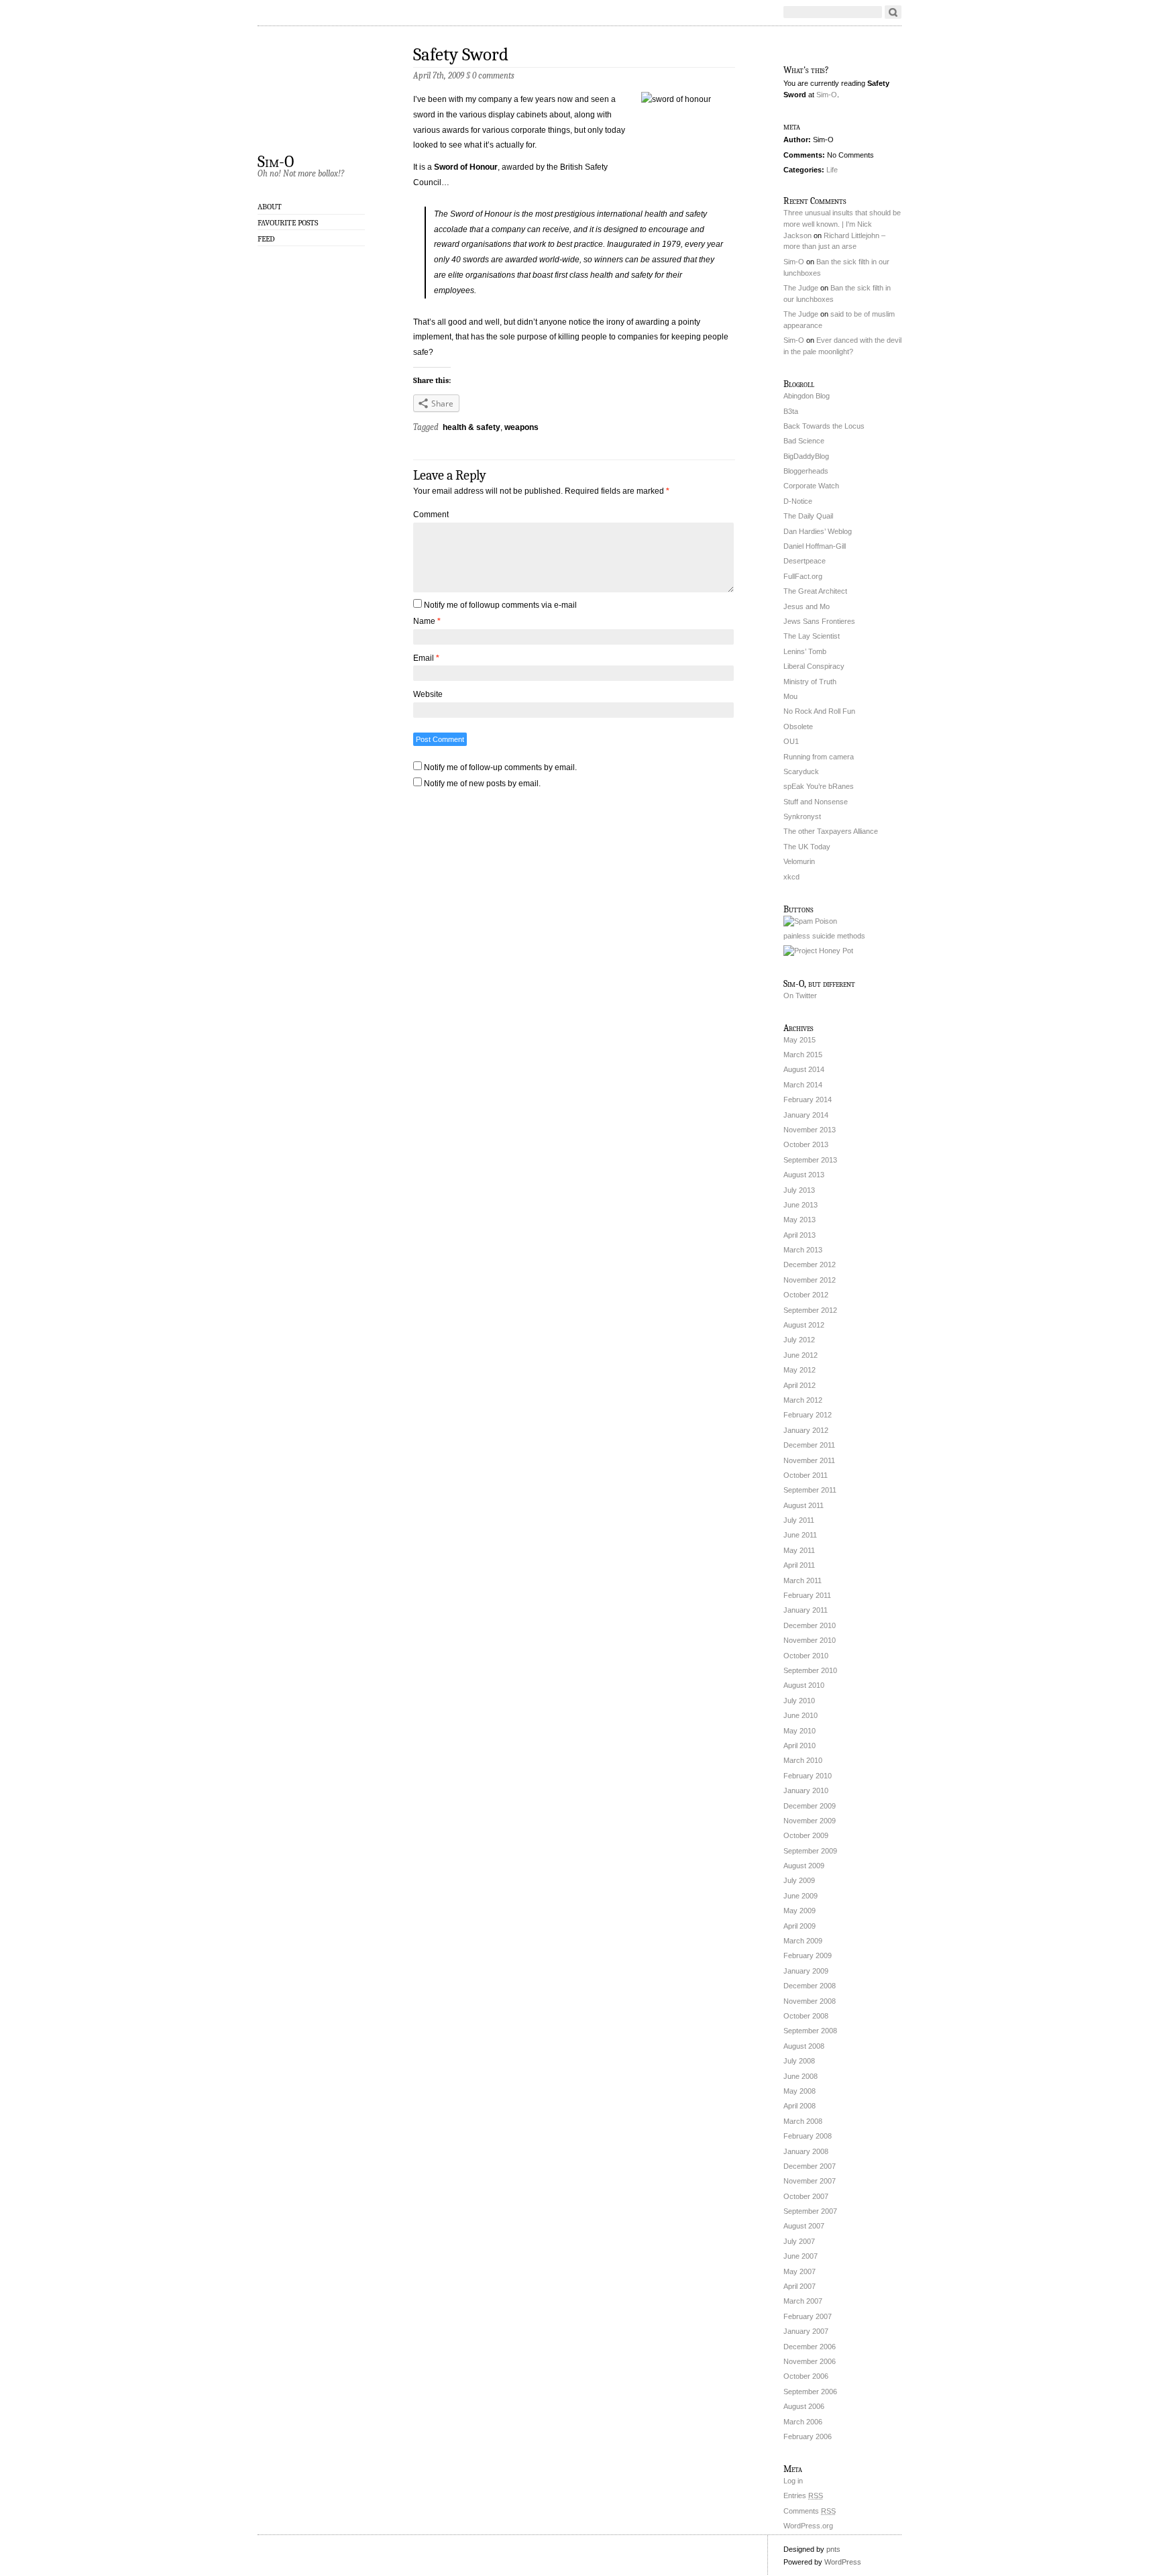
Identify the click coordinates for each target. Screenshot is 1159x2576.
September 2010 (810, 1670)
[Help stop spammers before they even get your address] (818, 951)
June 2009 (801, 1896)
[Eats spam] (810, 921)
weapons (521, 427)
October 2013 (806, 1144)
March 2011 (803, 1580)
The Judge (801, 288)
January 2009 (806, 1971)
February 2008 (808, 2136)
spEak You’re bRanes (819, 786)
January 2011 (806, 1610)
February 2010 (808, 1776)
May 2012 (799, 1370)
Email (426, 658)
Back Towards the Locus (824, 426)
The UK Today (807, 847)
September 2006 (810, 2392)
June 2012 (801, 1355)
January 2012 (806, 1430)
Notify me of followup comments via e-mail (500, 605)
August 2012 (804, 1325)
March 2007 (803, 2301)
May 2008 (799, 2091)
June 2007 (801, 2256)
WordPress (843, 2562)
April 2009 (799, 1926)
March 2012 (803, 1400)
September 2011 (810, 1490)
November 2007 (810, 2181)
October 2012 (806, 1295)
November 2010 (810, 1640)
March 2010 (803, 1760)
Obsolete (798, 727)
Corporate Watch (811, 486)
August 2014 (804, 1069)
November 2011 (809, 1460)
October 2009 (806, 1835)
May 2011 (799, 1550)
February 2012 (808, 1415)
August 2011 (804, 1505)
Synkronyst (802, 816)
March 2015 (803, 1055)
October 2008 (806, 2016)
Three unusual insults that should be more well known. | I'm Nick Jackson (842, 224)
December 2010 (810, 1625)
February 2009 (808, 1955)
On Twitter (800, 996)
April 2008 (799, 2106)
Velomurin (799, 861)
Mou (790, 696)
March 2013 (803, 1250)
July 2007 (799, 2241)
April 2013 (799, 1235)
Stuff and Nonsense (816, 802)
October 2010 (806, 1656)
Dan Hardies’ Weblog (818, 531)
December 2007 (810, 2166)
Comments (810, 2511)
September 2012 (810, 1310)
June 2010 (801, 1715)
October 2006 (806, 2376)
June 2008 (801, 2076)
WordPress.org (808, 2526)
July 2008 (799, 2061)
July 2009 (799, 1880)
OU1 (791, 741)
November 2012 (810, 1280)
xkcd (791, 877)
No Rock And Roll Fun (819, 711)
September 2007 (810, 2211)
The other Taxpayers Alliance (831, 831)
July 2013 (799, 1190)
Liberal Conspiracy (814, 666)
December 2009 (810, 1806)
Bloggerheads (806, 471)
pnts (833, 2549)
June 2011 (800, 1535)
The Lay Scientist (812, 636)
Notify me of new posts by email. (482, 784)
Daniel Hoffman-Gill (815, 546)
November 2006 (810, 2361)
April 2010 (799, 1746)
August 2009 (804, 1866)
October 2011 (806, 1475)
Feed (266, 239)
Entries (803, 2495)
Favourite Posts (288, 223)
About (270, 207)
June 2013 (801, 1205)
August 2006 (804, 2406)
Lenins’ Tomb (805, 651)
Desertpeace (805, 561)
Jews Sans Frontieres (819, 621)
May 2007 (799, 2271)
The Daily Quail (808, 516)
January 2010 (806, 1790)
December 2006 (810, 2347)
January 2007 (806, 2331)
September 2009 (810, 1851)
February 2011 (807, 1595)
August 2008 (804, 2046)
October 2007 (806, 2196)
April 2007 (799, 2286)
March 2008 (803, 2121)
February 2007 (808, 2316)
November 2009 (810, 1821)
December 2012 (810, 1265)
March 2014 (803, 1085)
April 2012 (799, 1385)
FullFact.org (803, 576)
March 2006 (803, 2422)
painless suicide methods (824, 936)
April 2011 (799, 1565)
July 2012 (799, 1340)
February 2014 (808, 1099)
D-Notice (798, 501)
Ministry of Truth (810, 682)
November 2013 (810, 1130)
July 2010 (799, 1701)
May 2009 (799, 1911)
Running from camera (819, 757)
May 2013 (799, 1220)
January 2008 (806, 2151)
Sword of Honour (466, 167)
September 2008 (810, 2031)
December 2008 (810, 1986)
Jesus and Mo (807, 606)
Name (427, 621)
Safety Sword (461, 55)
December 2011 (809, 1445)
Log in (793, 2481)
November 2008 (810, 2001)
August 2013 (804, 1175)
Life (832, 170)
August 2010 (804, 1685)
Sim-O (276, 161)
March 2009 (803, 1941)
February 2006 (808, 2436)
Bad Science (804, 441)
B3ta (791, 411)
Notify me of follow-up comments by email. (500, 767)
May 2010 (799, 1731)
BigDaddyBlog (806, 456)
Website (428, 694)
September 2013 (810, 1160)
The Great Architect (815, 591)
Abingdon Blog (807, 396)
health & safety (472, 427)
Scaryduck (801, 771)
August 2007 (804, 2226)
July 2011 (799, 1520)
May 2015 (799, 1040)
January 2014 (806, 1115)
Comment (431, 515)
